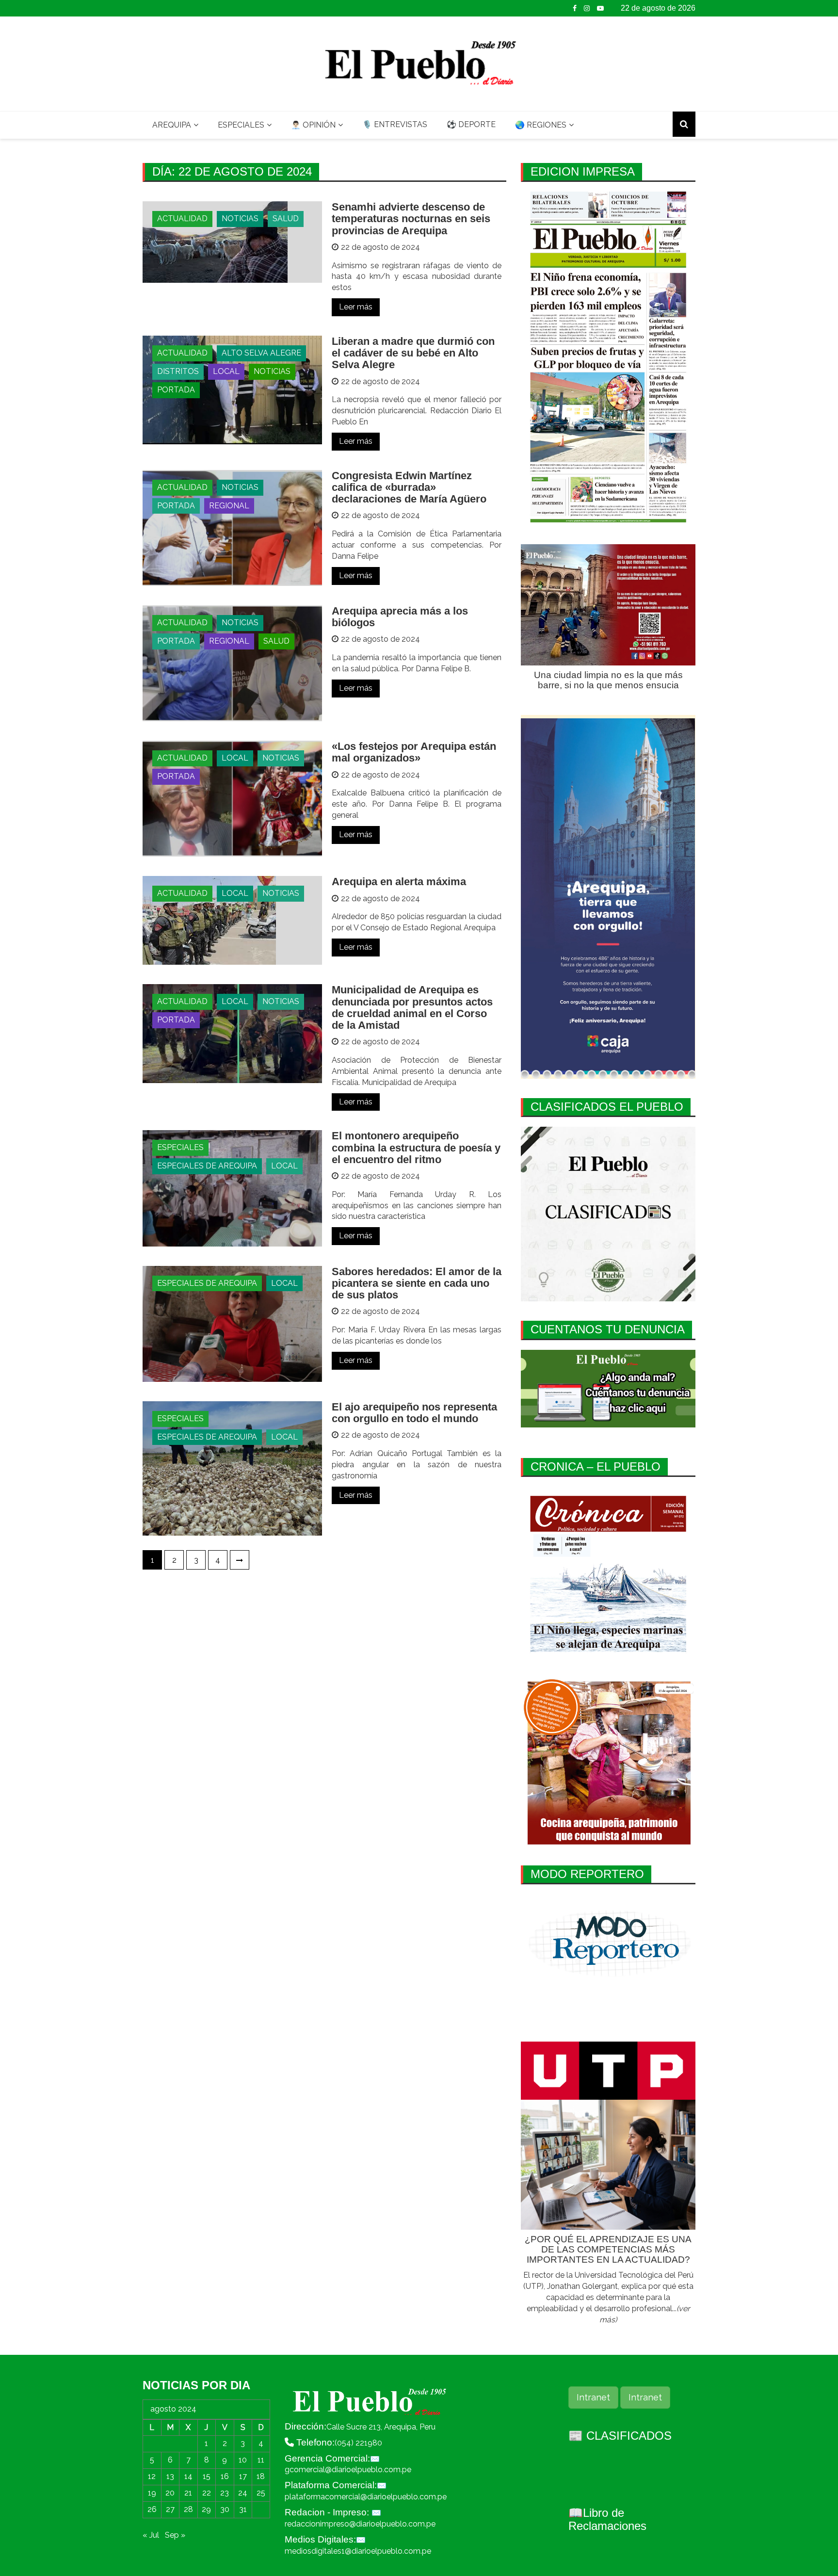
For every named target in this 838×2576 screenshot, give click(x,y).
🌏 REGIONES (541, 125)
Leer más (356, 307)
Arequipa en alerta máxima (399, 882)
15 (207, 2476)
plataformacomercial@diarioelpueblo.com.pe (366, 2497)
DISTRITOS (178, 371)
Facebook (575, 8)
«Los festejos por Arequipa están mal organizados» (414, 752)
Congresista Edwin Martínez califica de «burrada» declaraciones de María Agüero (409, 487)
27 (170, 2509)
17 (243, 2476)
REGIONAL (229, 506)
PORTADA (176, 390)
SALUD (286, 219)
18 (261, 2476)
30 (225, 2509)
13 (170, 2476)
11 (261, 2460)
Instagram (587, 8)
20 (170, 2493)
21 (188, 2493)
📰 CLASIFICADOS (620, 2436)
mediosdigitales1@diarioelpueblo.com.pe (358, 2551)
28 (188, 2509)
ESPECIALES (241, 125)
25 (261, 2493)
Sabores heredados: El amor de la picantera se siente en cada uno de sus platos (417, 1283)
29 (206, 2509)
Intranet (593, 2397)
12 (152, 2476)
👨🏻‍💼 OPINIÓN (313, 125)
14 (188, 2476)
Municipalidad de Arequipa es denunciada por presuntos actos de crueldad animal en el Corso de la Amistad (412, 1007)
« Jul (151, 2535)
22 (207, 2493)
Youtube (600, 8)
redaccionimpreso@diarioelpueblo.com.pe (360, 2524)
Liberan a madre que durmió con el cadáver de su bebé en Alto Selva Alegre (413, 353)
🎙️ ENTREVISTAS (395, 124)
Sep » (175, 2535)
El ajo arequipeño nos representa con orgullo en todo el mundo (414, 1413)
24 (243, 2493)
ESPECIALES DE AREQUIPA (207, 1166)
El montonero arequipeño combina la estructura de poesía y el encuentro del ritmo (416, 1147)
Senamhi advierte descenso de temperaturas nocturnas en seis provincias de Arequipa (411, 219)
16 (225, 2476)
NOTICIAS (240, 219)
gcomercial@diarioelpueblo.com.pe (348, 2470)
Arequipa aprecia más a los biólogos (400, 617)
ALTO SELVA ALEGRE (261, 353)
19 (152, 2493)
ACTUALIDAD (182, 219)
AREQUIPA (172, 125)
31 (243, 2509)
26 (152, 2509)
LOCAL (226, 371)
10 (243, 2460)
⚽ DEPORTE (471, 124)
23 (225, 2493)
